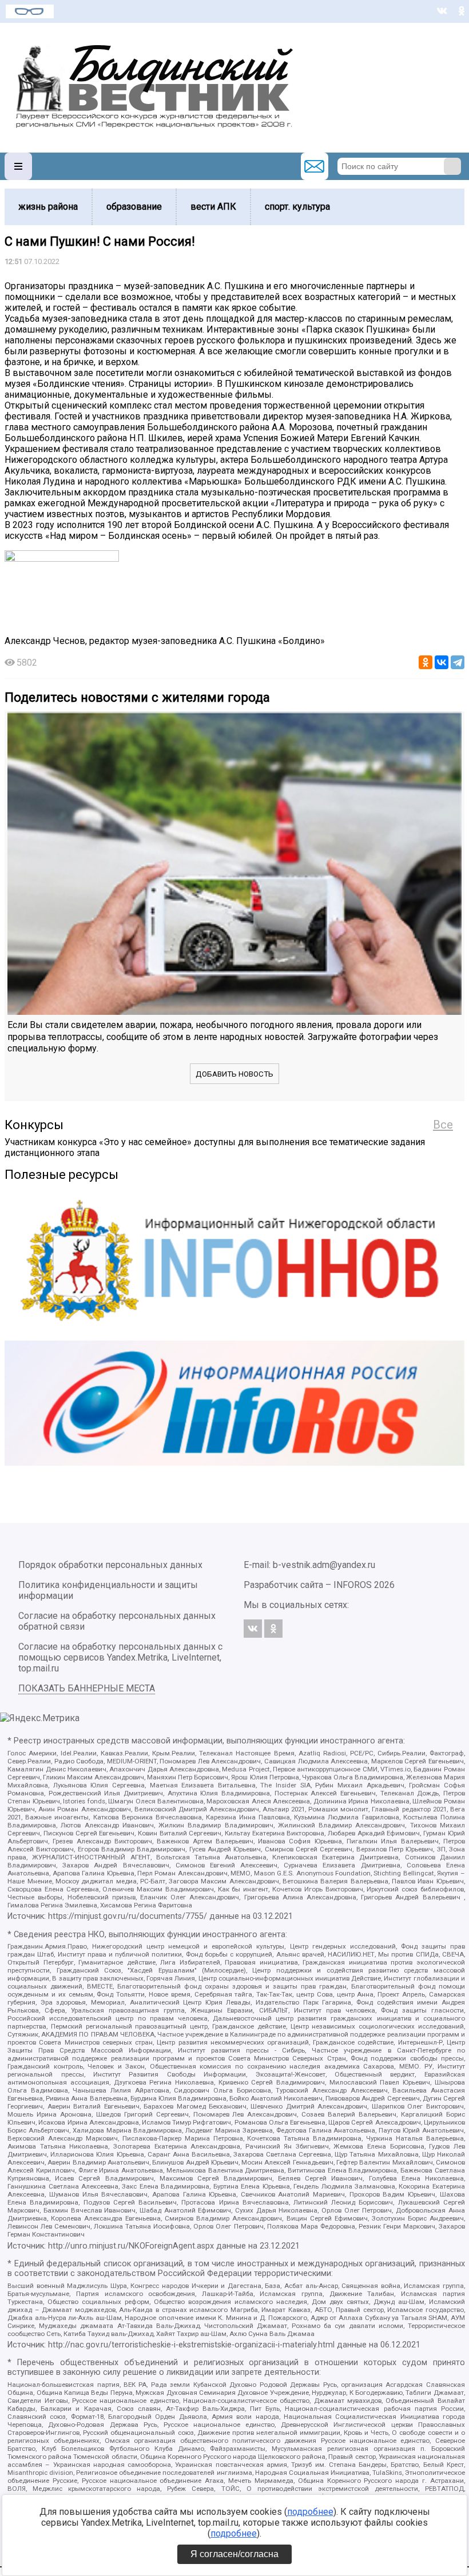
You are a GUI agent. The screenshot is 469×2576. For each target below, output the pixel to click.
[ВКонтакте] (442, 662)
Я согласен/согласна (234, 2554)
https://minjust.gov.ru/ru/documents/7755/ (128, 1916)
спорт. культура (297, 207)
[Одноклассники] (426, 662)
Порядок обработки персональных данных (110, 1565)
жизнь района (48, 207)
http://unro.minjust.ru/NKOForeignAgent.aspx (131, 2246)
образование (134, 207)
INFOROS (353, 1585)
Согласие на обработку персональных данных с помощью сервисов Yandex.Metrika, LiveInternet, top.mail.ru (120, 1657)
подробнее (310, 2512)
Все (443, 1125)
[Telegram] (458, 662)
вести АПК (213, 207)
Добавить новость (234, 1074)
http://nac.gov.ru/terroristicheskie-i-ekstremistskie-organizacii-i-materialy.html (191, 2345)
